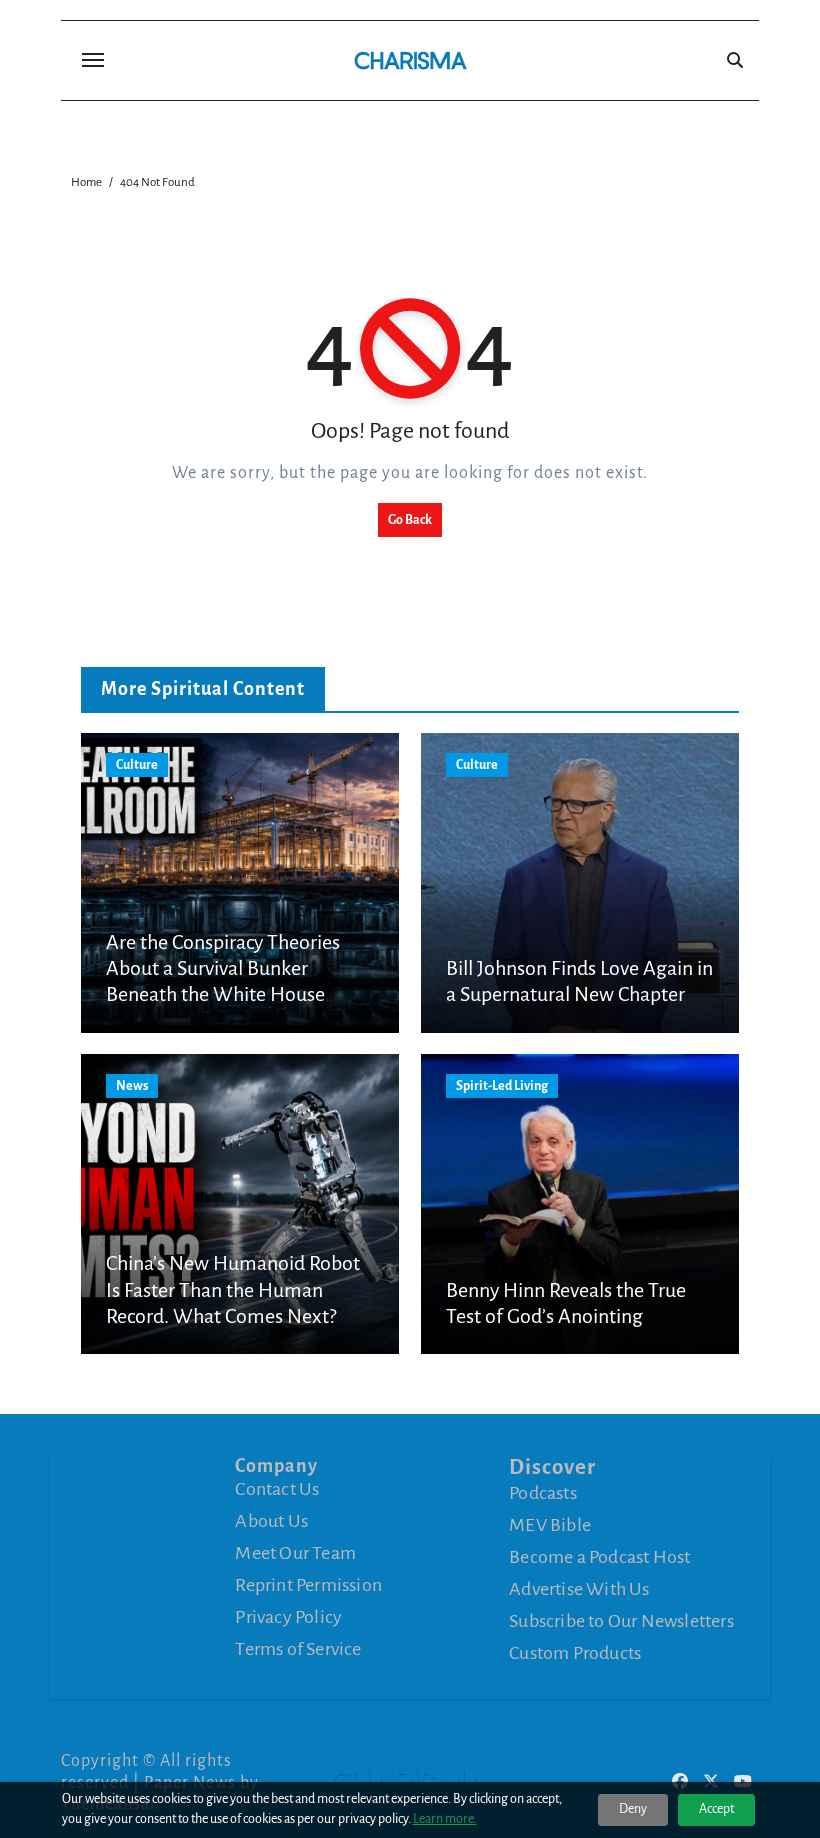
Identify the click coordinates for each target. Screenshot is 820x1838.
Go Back (410, 520)
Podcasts (543, 1493)
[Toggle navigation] (93, 60)
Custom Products (575, 1653)
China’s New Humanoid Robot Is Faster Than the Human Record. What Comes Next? (233, 1289)
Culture (137, 765)
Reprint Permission (308, 1585)
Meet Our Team (295, 1553)
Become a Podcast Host (599, 1557)
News (132, 1086)
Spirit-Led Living (502, 1086)
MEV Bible (550, 1525)
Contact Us (277, 1489)
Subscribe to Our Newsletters (621, 1621)
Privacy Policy (288, 1617)
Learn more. (445, 1819)
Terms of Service (298, 1649)
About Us (271, 1521)
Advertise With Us (579, 1589)
